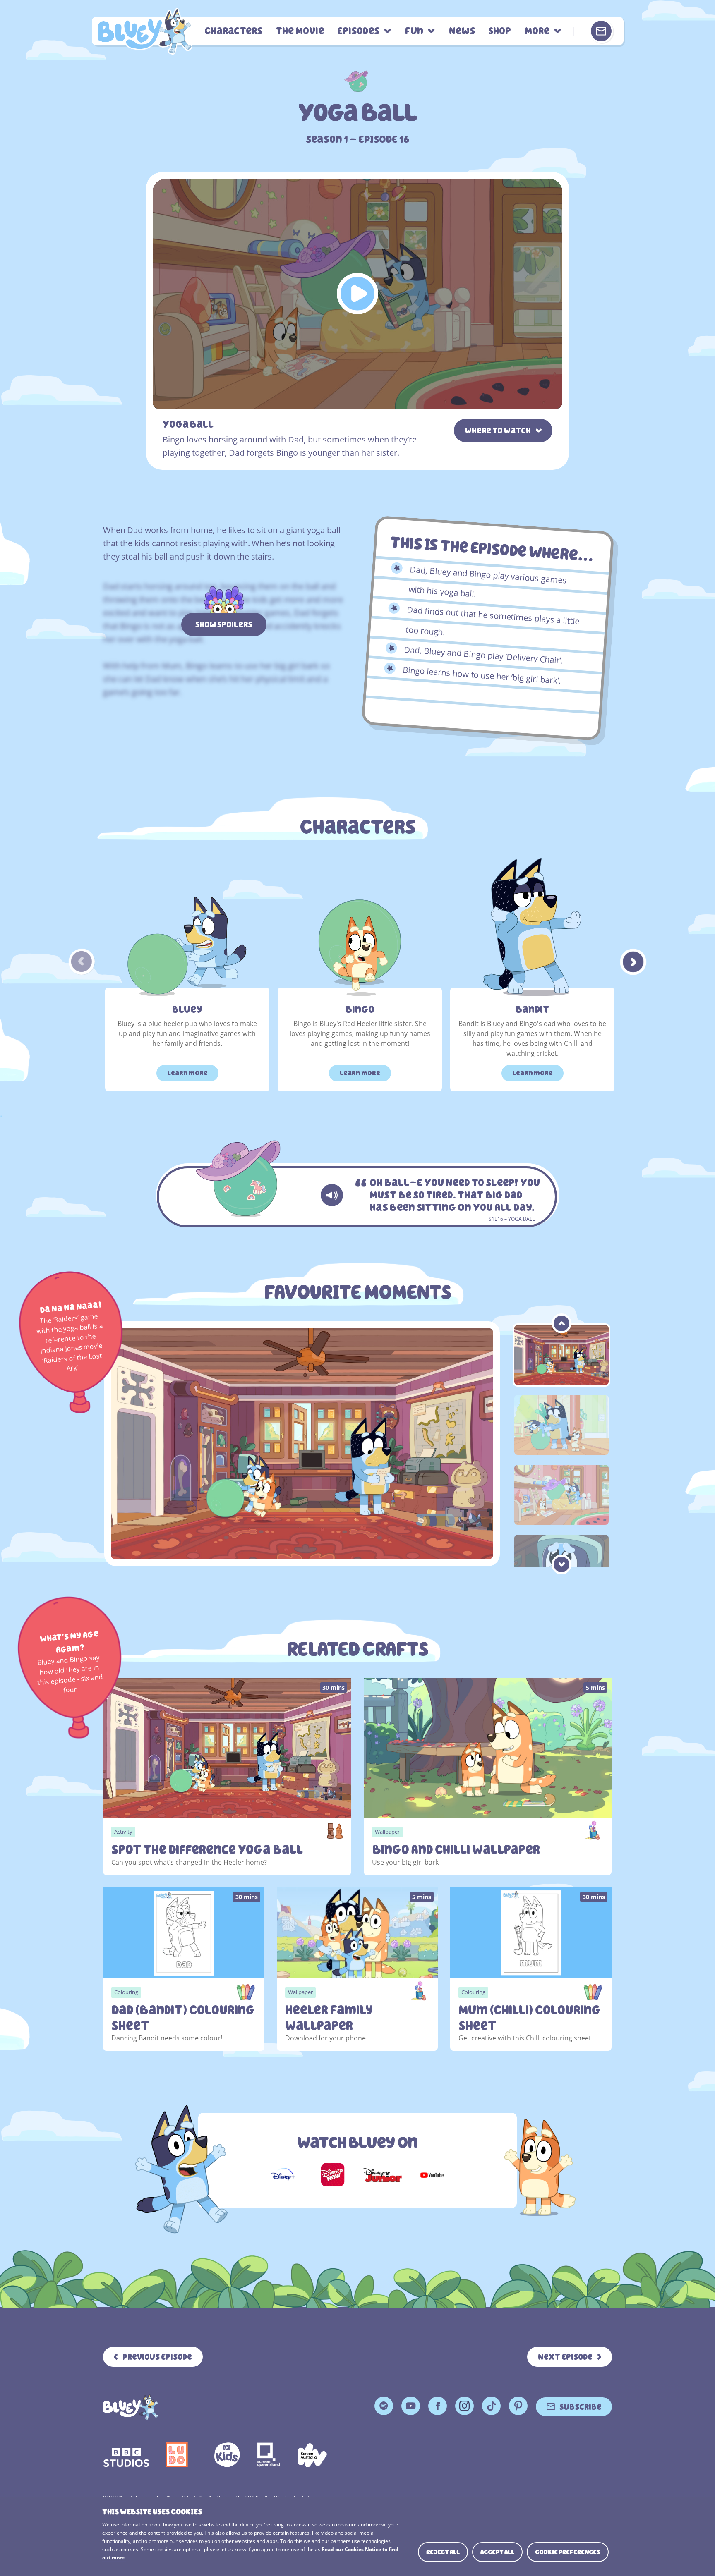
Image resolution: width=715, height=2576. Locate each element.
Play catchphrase (332, 1195)
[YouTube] (432, 2175)
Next (633, 962)
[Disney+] (283, 2175)
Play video (357, 294)
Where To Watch (498, 431)
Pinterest (518, 2406)
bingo (360, 1010)
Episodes (358, 31)
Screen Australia (312, 2455)
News (462, 31)
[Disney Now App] (333, 2175)
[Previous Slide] (561, 1323)
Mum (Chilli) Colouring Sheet (530, 2018)
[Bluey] (131, 2407)
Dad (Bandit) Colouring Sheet (183, 2018)
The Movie (300, 31)
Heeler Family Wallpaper (329, 2018)
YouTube (411, 2406)
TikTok (491, 2406)
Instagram (464, 2406)
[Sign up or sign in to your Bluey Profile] (601, 31)
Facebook (438, 2406)
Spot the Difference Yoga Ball (207, 1850)
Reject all (443, 2552)
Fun (414, 31)
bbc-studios (126, 2455)
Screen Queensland (269, 2455)
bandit (533, 1010)
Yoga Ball (144, 31)
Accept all (497, 2552)
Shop (500, 31)
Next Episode (565, 2357)
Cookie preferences (568, 2552)
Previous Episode (157, 2357)
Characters (233, 31)
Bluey (187, 1010)
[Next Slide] (561, 1564)
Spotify (384, 2406)
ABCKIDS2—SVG (227, 2455)
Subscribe (581, 2407)
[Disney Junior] (382, 2175)
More (537, 31)
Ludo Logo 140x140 (177, 2455)
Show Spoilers (224, 624)
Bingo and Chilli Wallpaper (456, 1850)
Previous (82, 962)
